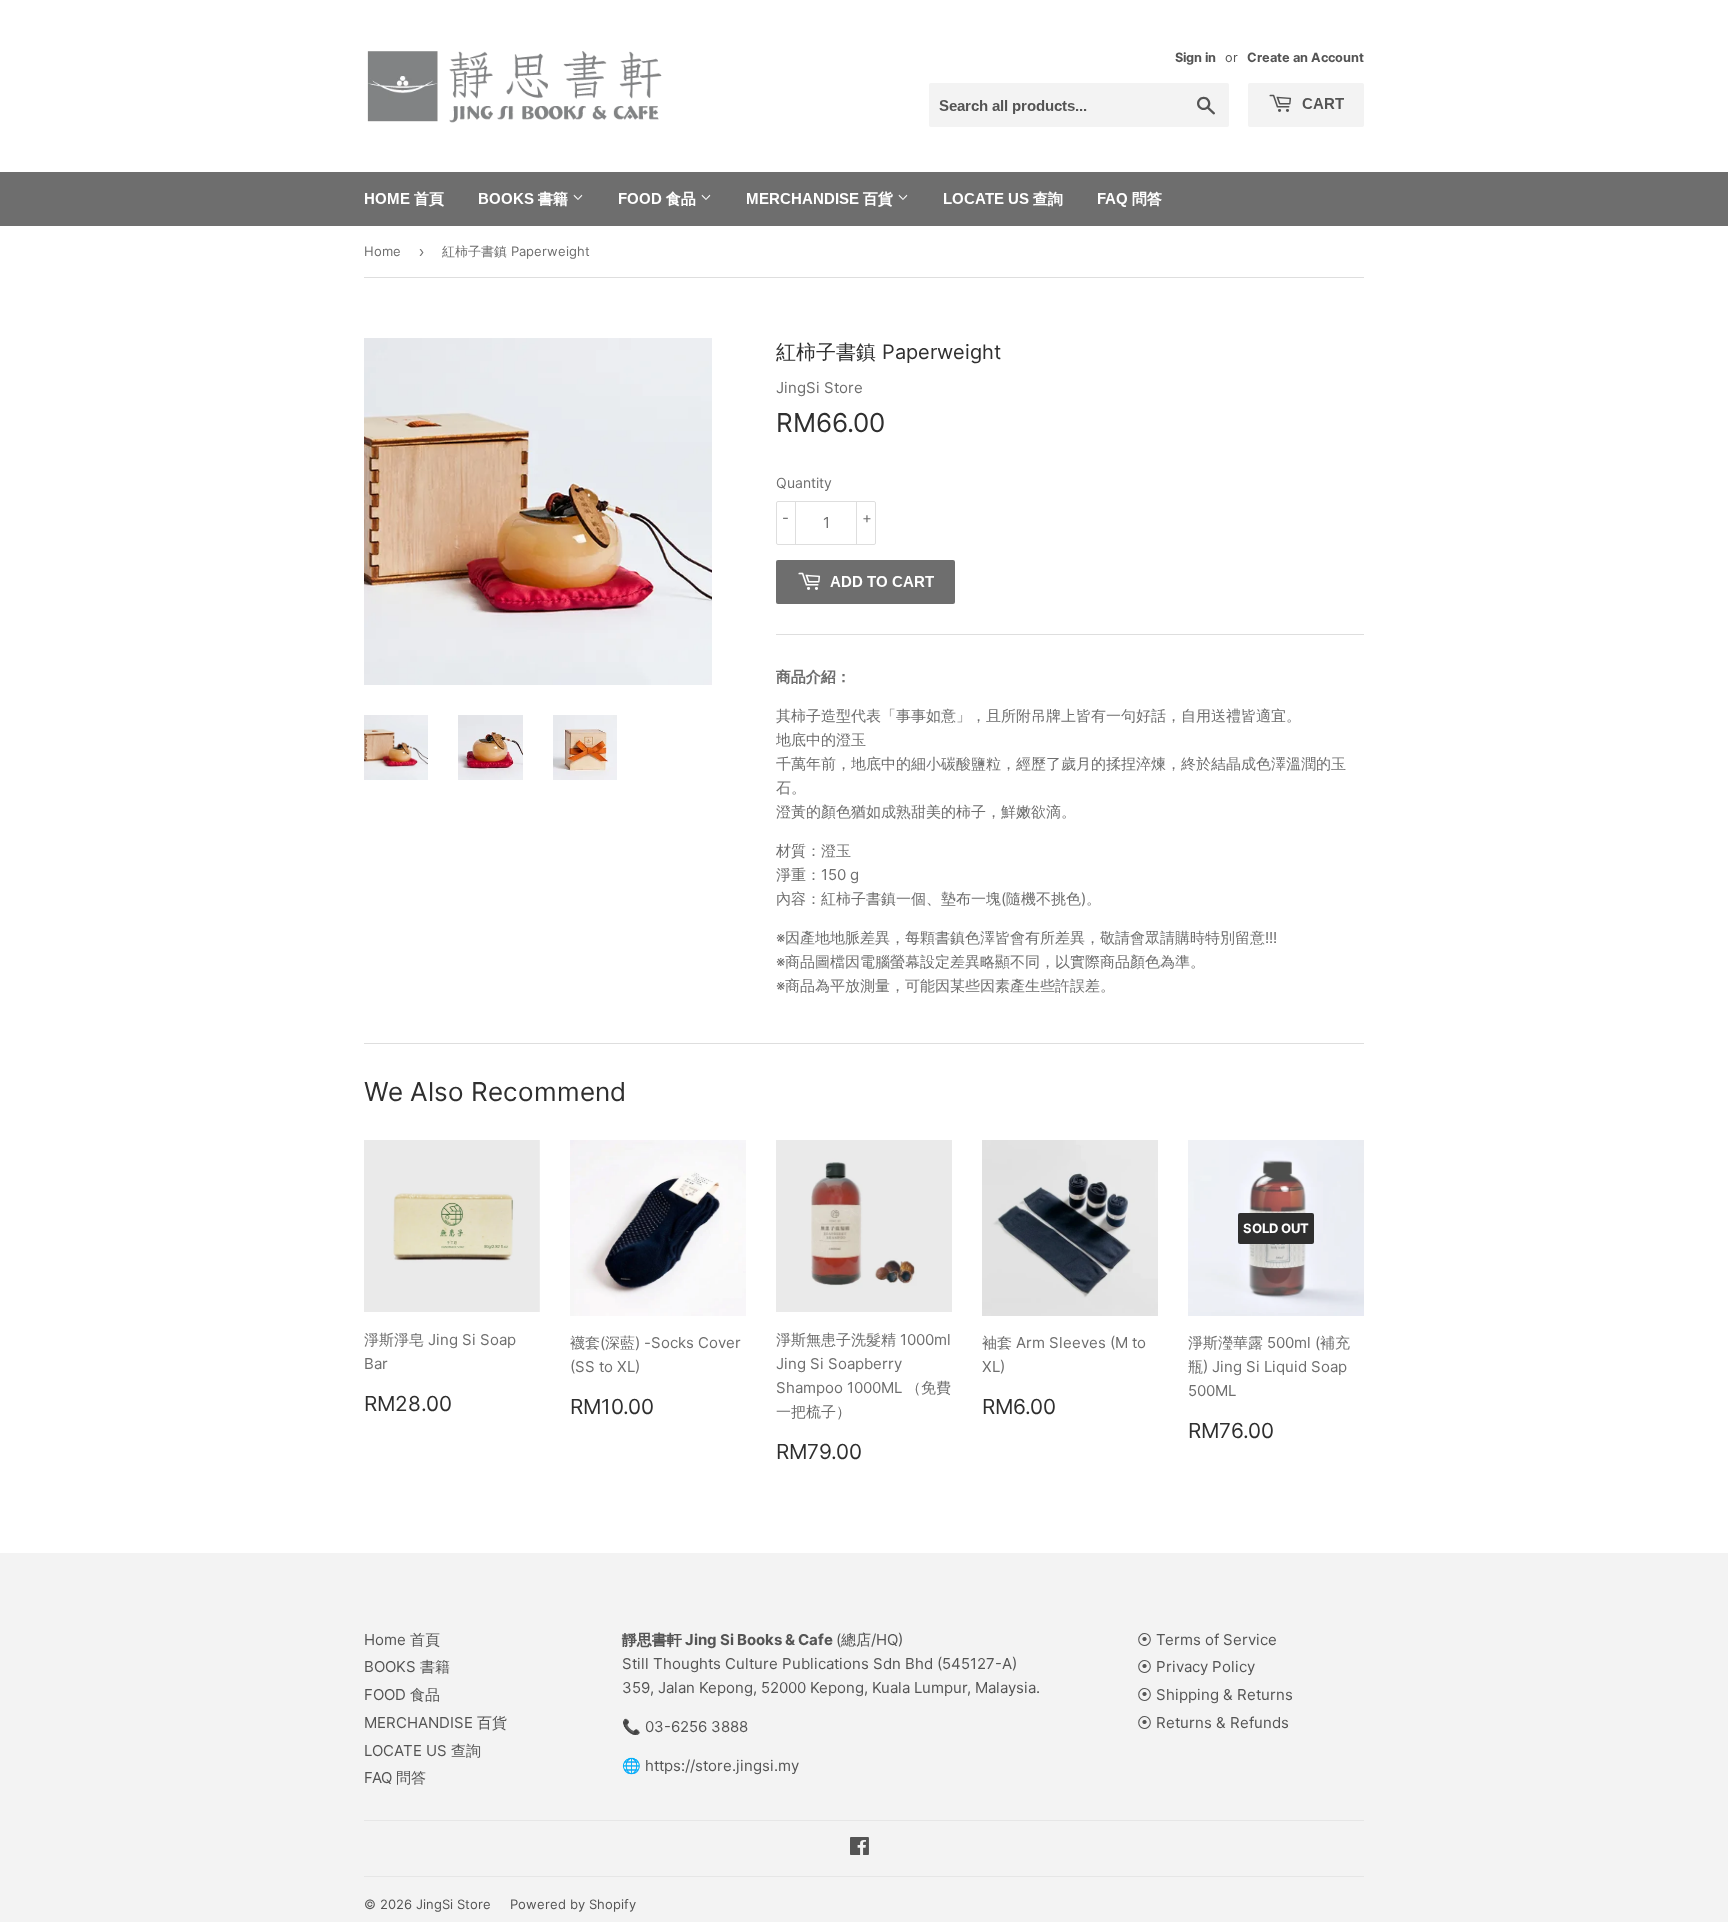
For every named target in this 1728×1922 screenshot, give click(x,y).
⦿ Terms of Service (1207, 1639)
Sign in (1195, 57)
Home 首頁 (404, 198)
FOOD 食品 (659, 198)
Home (382, 251)
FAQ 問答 (1129, 198)
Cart (1321, 103)
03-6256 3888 (696, 1726)
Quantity (804, 482)
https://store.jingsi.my (722, 1765)
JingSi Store (453, 1904)
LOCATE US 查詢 (1003, 198)
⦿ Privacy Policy (1196, 1666)
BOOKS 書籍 (525, 198)
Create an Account (1305, 57)
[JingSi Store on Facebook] (859, 1848)
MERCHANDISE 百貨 (821, 198)
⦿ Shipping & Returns (1215, 1694)
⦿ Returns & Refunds (1213, 1722)
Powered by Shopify (573, 1904)
